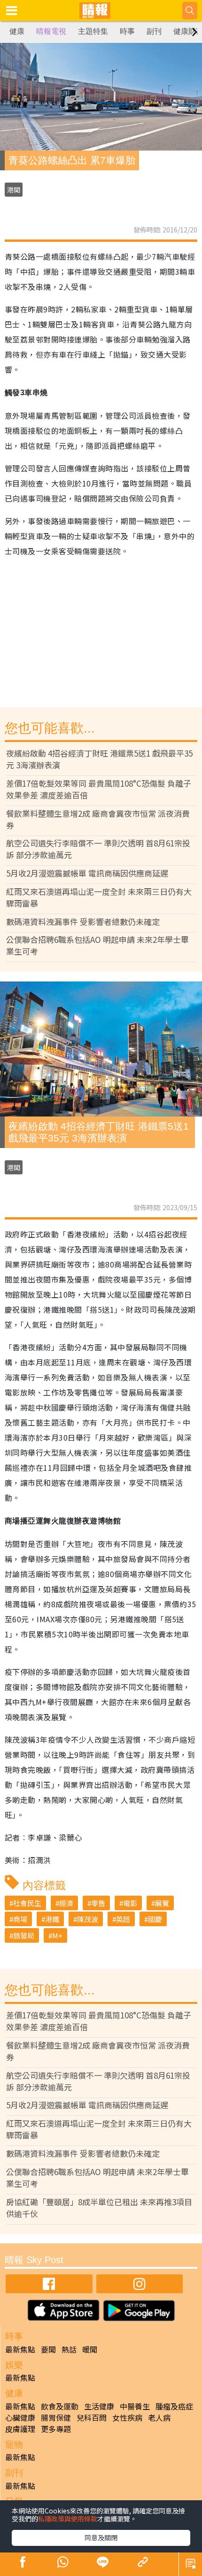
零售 (98, 1903)
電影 (130, 1903)
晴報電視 (51, 31)
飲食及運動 (60, 2406)
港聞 (14, 190)
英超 (123, 1919)
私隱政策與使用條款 (68, 2519)
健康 (17, 31)
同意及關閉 (101, 2537)
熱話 (69, 2349)
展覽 (162, 1903)
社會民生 (27, 1903)
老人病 (159, 2417)
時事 (127, 31)
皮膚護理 (20, 2429)
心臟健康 (20, 2417)
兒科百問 (92, 2417)
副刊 (154, 31)
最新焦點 (20, 2349)
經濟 (66, 1903)
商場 (20, 1919)
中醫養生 (135, 2406)
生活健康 (99, 2406)
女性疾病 (127, 2417)
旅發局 (24, 1935)
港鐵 (52, 1919)
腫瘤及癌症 (174, 2406)
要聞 (48, 2349)
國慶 (155, 1919)
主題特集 (93, 31)
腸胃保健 (56, 2417)
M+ (57, 1935)
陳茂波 (88, 1919)
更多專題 (56, 2429)
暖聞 (90, 2349)
